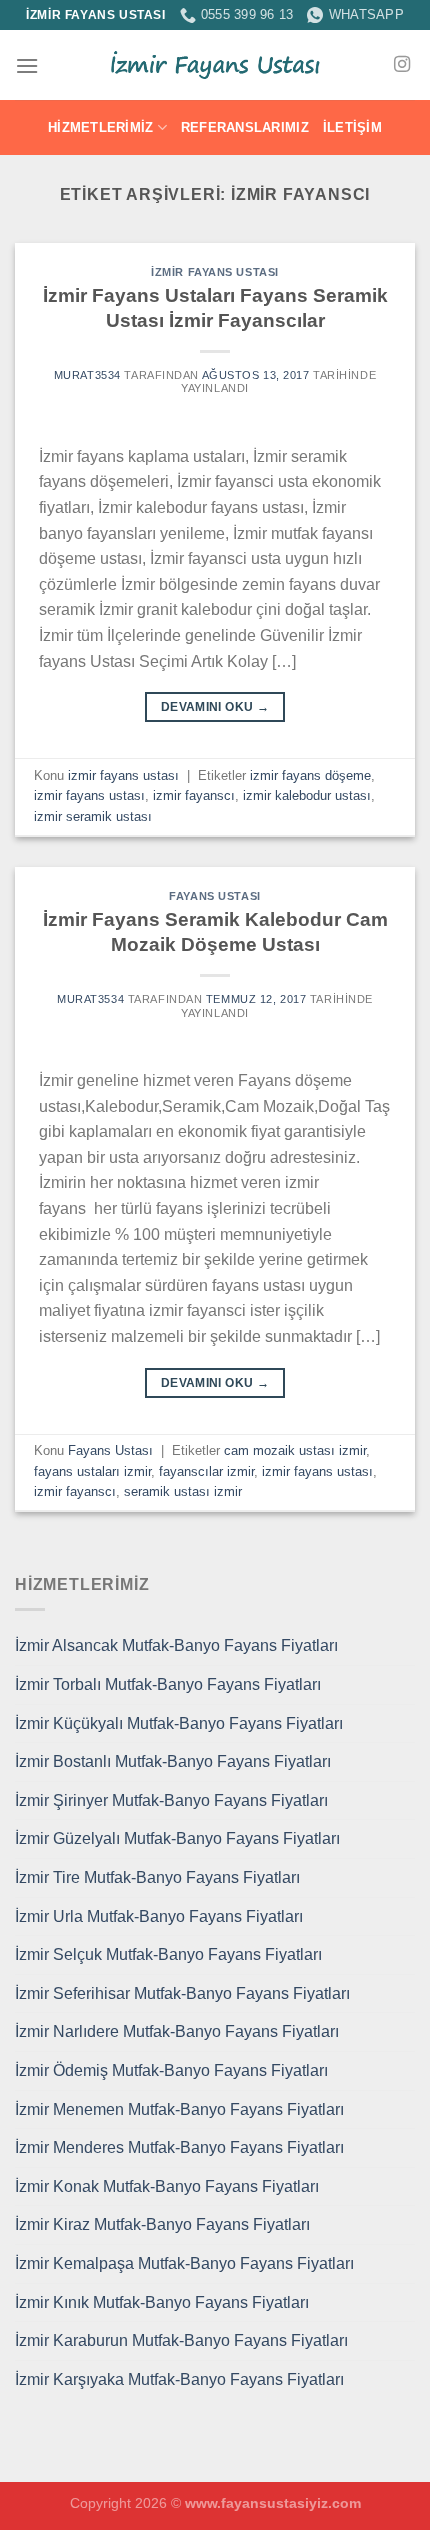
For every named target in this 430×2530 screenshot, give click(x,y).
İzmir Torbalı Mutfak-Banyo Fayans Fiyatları (168, 1684)
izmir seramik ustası (93, 816)
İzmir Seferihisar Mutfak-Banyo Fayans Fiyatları (182, 1993)
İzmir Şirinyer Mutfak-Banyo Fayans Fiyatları (171, 1800)
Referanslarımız (245, 127)
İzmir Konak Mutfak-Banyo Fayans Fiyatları (167, 2186)
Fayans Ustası (214, 896)
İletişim (352, 127)
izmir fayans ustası (215, 272)
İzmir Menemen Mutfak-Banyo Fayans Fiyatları (179, 2109)
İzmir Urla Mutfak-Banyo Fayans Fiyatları (159, 1916)
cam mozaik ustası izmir (295, 1450)
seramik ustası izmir (183, 1491)
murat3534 (87, 375)
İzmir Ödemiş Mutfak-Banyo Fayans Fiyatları (171, 2070)
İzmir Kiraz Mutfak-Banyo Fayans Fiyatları (162, 2224)
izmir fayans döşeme (310, 775)
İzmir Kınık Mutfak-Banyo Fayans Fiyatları (162, 2302)
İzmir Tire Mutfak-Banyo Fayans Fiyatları (157, 1877)
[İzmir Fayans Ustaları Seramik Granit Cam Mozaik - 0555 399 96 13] (215, 65)
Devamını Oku (215, 707)
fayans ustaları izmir (92, 1471)
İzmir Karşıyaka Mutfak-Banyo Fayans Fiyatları (179, 2379)
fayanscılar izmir (206, 1471)
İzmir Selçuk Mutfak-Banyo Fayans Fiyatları (168, 1954)
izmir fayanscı (194, 795)
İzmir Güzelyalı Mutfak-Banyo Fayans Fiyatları (177, 1838)
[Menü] (27, 65)
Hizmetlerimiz (100, 127)
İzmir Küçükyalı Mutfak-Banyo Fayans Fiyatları (179, 1723)
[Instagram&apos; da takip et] (402, 65)
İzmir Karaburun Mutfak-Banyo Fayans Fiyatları (181, 2340)
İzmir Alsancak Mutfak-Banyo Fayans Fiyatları (176, 1645)
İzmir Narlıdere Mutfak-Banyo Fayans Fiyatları (177, 2031)
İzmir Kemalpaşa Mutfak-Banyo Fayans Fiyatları (184, 2263)
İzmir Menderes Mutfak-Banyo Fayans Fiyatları (179, 2147)
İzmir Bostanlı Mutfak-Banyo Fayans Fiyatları (173, 1761)
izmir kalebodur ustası (307, 795)
